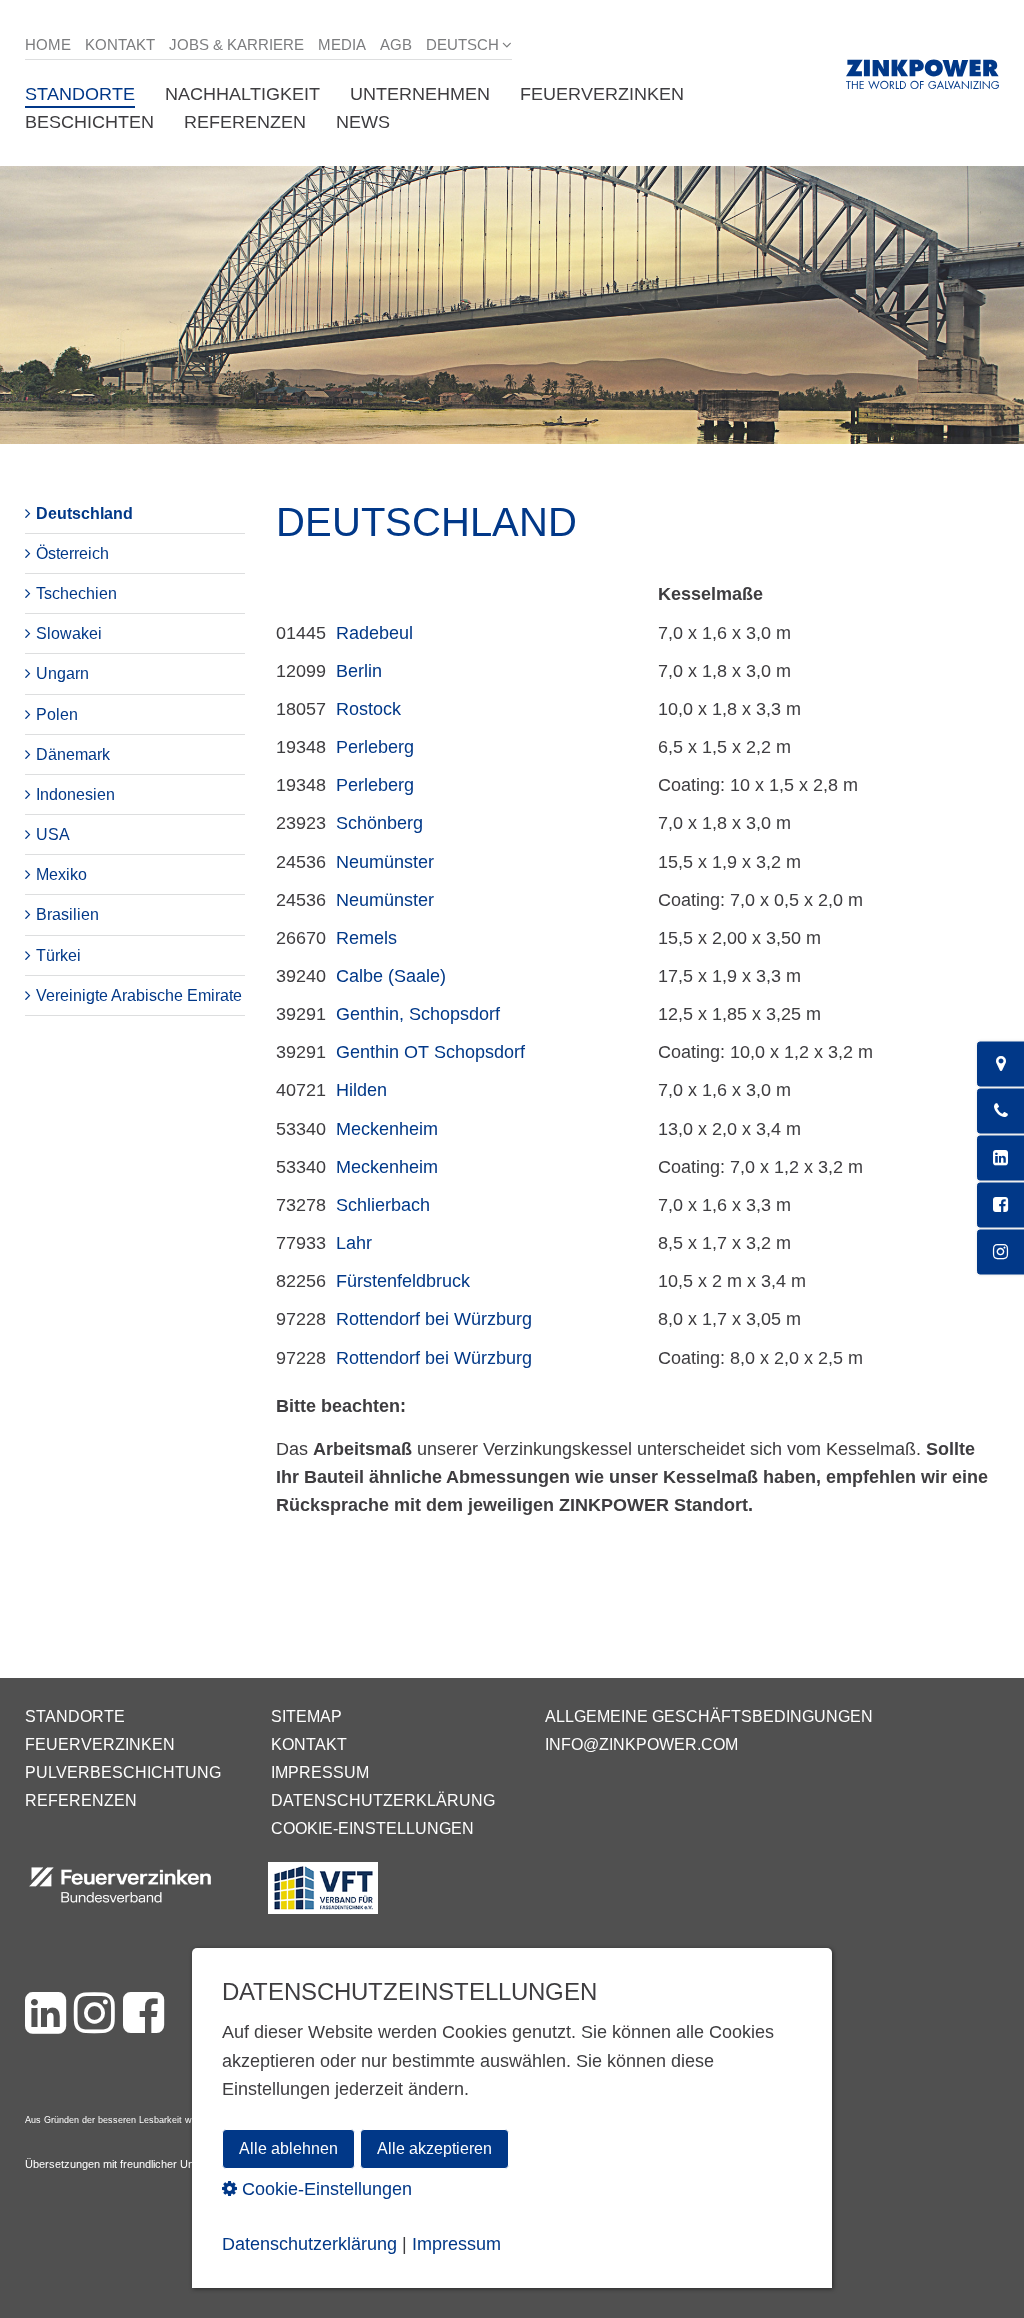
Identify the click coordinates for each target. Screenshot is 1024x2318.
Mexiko (61, 874)
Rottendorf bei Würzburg (434, 1319)
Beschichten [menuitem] (89, 122)
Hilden (361, 1090)
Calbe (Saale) (391, 976)
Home (48, 44)
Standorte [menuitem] (80, 94)
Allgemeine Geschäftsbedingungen (709, 1716)
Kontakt (120, 44)
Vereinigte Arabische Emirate (139, 995)
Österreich (72, 553)
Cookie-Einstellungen (372, 1828)
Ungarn (62, 673)
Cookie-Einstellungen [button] (324, 2189)
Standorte (75, 1716)
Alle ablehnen (288, 2148)
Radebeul (374, 633)
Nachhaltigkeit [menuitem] (242, 94)
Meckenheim (387, 1129)
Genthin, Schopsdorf (418, 1014)
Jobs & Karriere (236, 44)
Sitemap (306, 1716)
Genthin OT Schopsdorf (430, 1052)
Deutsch (462, 44)
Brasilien (67, 914)
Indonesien (75, 794)
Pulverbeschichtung (123, 1772)
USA (53, 834)
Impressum (320, 1772)
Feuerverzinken (100, 1744)
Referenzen (81, 1800)
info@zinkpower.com (641, 1744)
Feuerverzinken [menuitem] (602, 94)
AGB (396, 44)
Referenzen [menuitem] (245, 122)
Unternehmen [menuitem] (420, 94)
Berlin (359, 671)
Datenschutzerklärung (383, 1800)
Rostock (368, 709)
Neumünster (385, 862)
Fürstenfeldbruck (403, 1281)
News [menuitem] (363, 122)
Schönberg (379, 823)
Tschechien (76, 593)
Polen (57, 714)
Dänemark (73, 754)
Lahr (354, 1243)
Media (342, 44)
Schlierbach (383, 1205)
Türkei (58, 955)
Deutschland (84, 513)
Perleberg (375, 747)
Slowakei (69, 633)
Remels (366, 938)
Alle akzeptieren (434, 2148)
